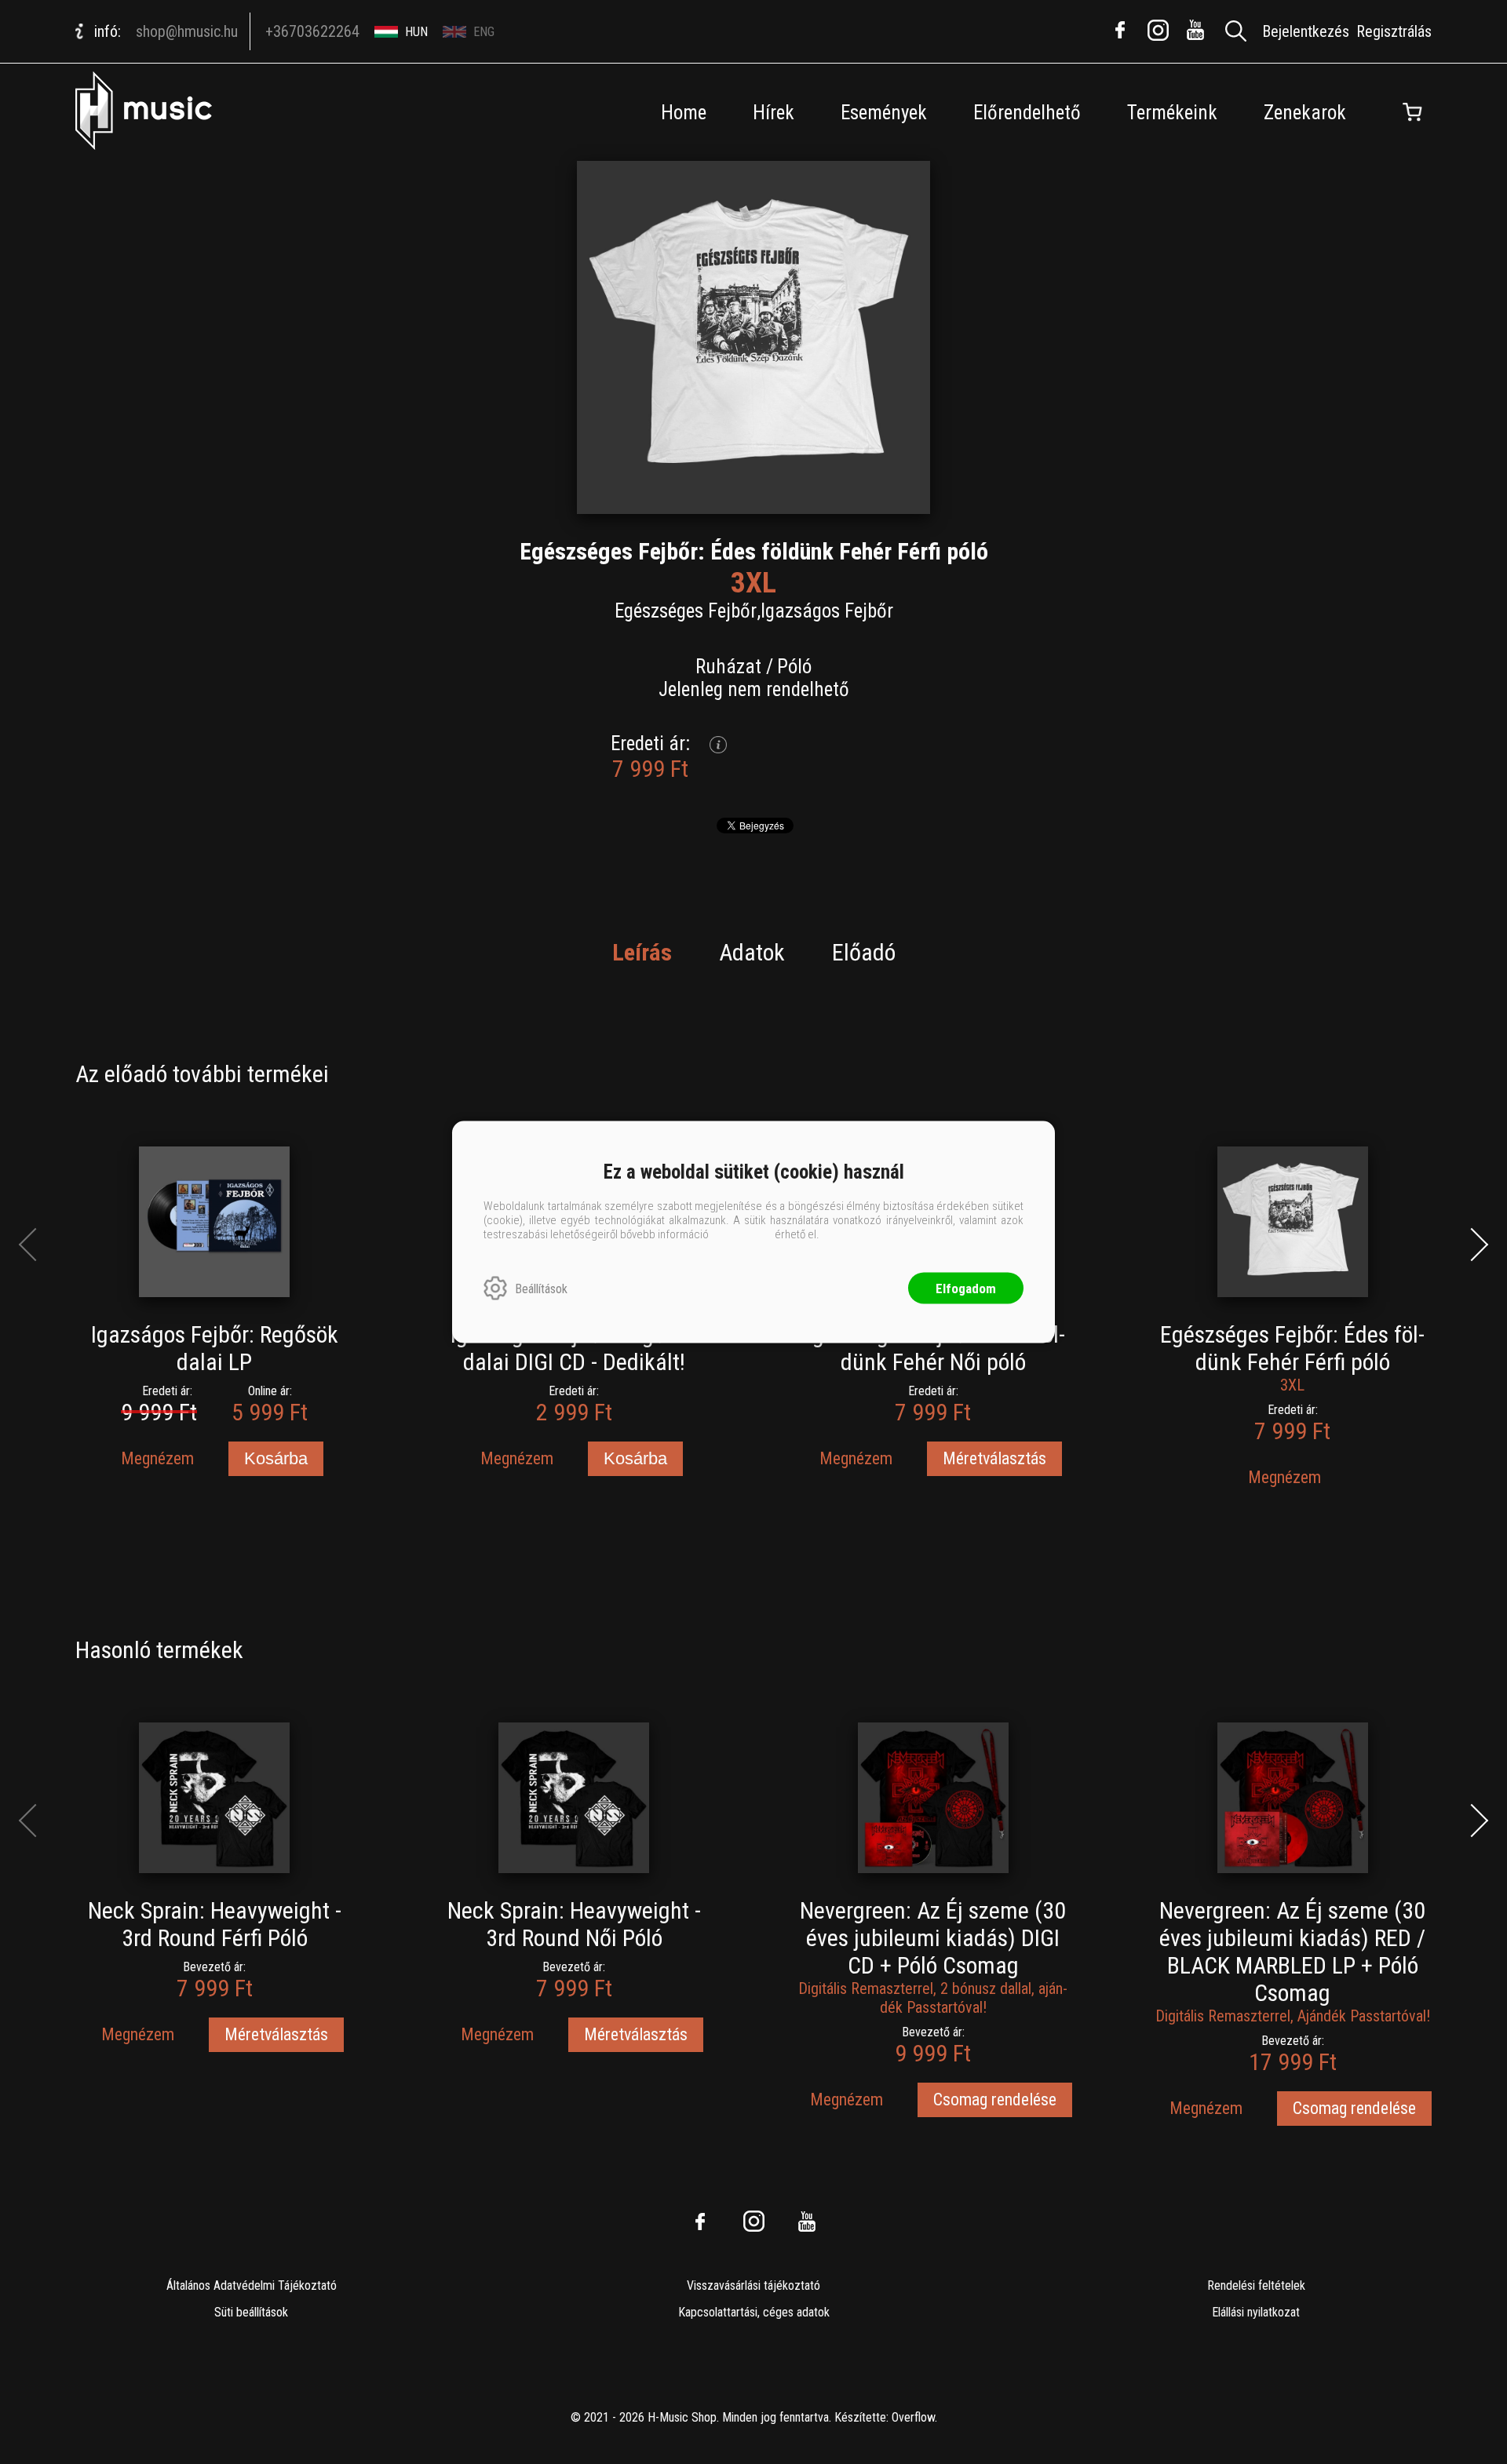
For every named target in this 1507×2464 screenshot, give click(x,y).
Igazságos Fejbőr (827, 611)
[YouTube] (1195, 30)
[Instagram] (1158, 30)
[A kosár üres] (1412, 112)
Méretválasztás (994, 1458)
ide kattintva (742, 1234)
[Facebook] (1120, 30)
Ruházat (728, 667)
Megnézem (157, 1458)
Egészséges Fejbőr (686, 611)
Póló (794, 667)
